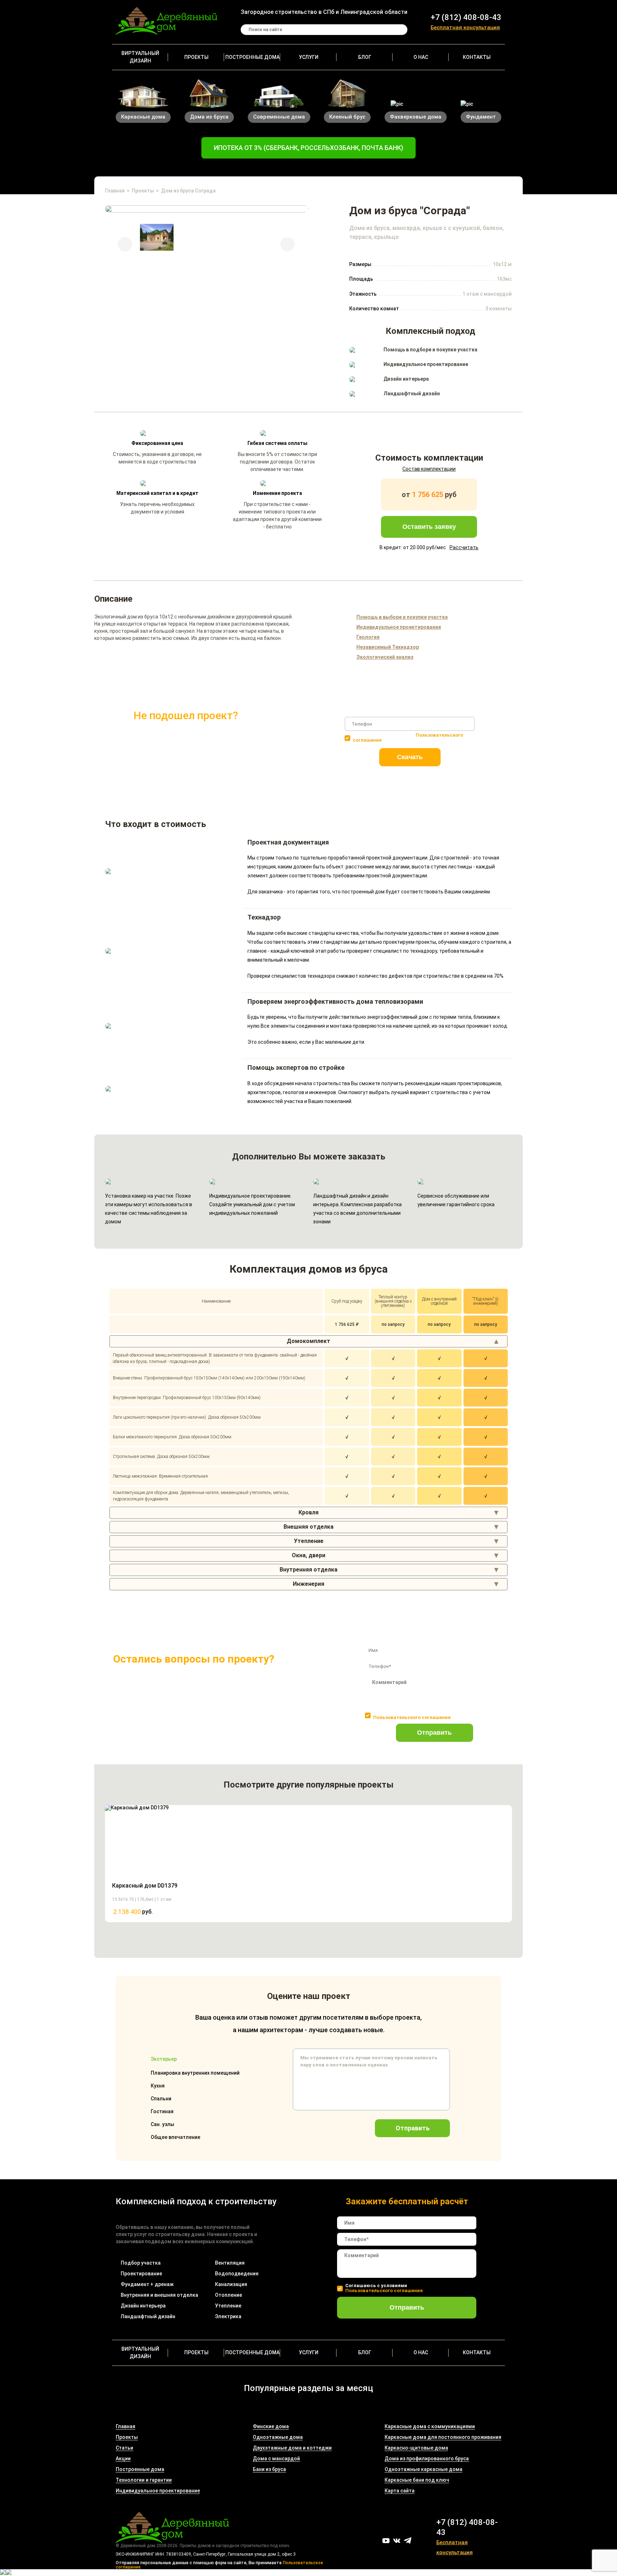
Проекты (196, 57)
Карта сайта (400, 2491)
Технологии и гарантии (144, 2480)
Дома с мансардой (276, 2459)
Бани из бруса (269, 2469)
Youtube (386, 2541)
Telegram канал (408, 2540)
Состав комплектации (429, 469)
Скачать (410, 757)
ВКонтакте (397, 2541)
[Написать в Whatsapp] (9, 2573)
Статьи (124, 2448)
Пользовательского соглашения (412, 1717)
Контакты (477, 57)
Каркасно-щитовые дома (416, 2448)
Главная (115, 191)
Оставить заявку (429, 527)
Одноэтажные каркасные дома (423, 2469)
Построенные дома (252, 57)
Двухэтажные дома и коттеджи (292, 2448)
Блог (365, 57)
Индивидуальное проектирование (158, 2491)
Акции (123, 2459)
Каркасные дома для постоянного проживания (443, 2437)
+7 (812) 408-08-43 (466, 17)
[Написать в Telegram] (3, 2573)
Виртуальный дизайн (140, 57)
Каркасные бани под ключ (417, 2480)
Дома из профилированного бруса (427, 2459)
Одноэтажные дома (278, 2437)
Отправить (434, 1733)
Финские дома (271, 2426)
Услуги (309, 57)
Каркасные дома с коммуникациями (430, 2426)
